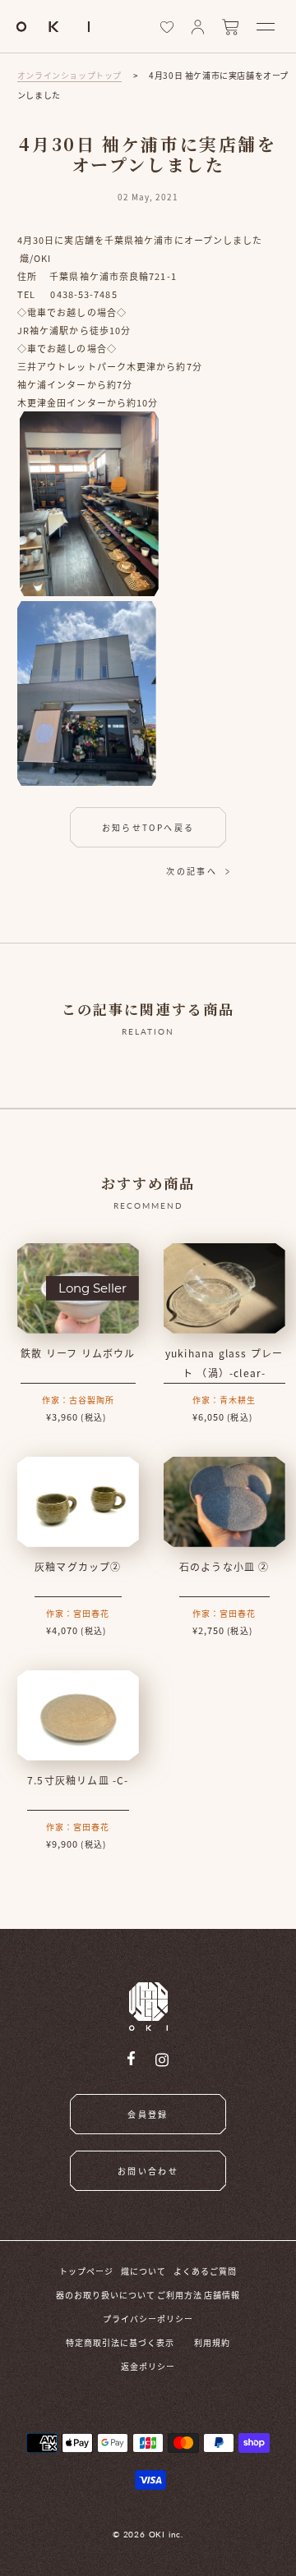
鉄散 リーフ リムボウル (78, 1353)
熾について (143, 2271)
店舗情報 (222, 2295)
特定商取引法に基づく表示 (120, 2342)
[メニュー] (266, 27)
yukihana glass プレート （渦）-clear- (224, 1363)
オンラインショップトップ (69, 75)
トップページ (86, 2271)
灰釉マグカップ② (78, 1566)
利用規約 (212, 2342)
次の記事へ (192, 871)
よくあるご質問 (205, 2271)
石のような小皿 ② (224, 1566)
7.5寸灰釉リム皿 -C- (78, 1780)
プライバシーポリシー (148, 2319)
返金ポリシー (148, 2366)
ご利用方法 (180, 2295)
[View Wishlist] (167, 27)
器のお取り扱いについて (106, 2295)
